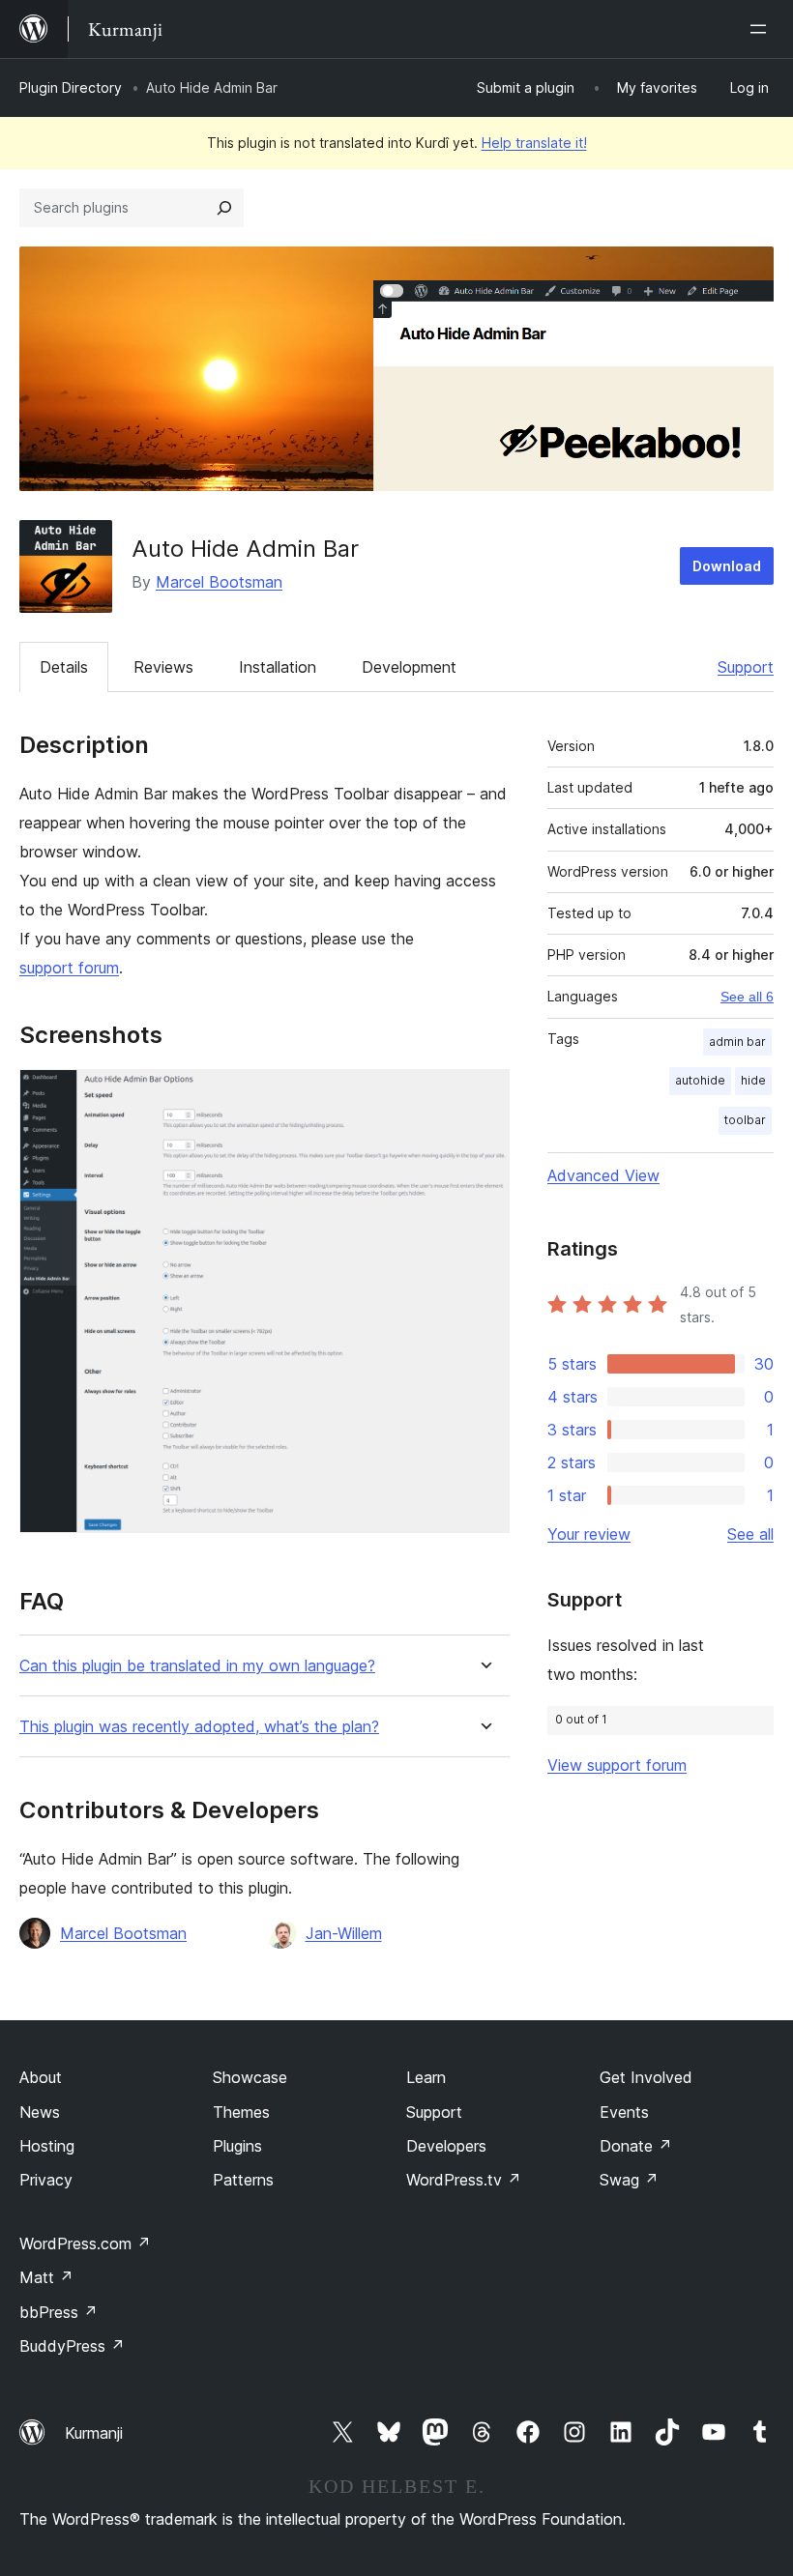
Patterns (243, 2180)
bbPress (59, 2312)
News (40, 2112)
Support (746, 667)
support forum (69, 968)
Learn (426, 2077)
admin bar (737, 1042)
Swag (629, 2180)
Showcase (250, 2077)
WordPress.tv (464, 2180)
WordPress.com (85, 2243)
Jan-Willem (344, 1933)
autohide (700, 1080)
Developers (446, 2146)
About (41, 2077)
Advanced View (603, 1175)
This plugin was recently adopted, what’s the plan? (199, 1727)
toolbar (745, 1120)
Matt (46, 2277)
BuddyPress (72, 2346)
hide (753, 1080)
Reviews (163, 667)
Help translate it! (534, 143)
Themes (241, 2112)
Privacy (46, 2180)
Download (727, 566)
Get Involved (646, 2077)
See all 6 (747, 997)
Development (409, 667)
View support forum (617, 1765)
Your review (589, 1534)
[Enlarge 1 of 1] (484, 1095)
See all (750, 1534)
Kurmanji (94, 2433)
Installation (278, 667)
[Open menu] (762, 29)
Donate (636, 2146)
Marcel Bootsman (219, 582)
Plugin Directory (71, 87)
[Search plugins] (224, 208)
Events (624, 2112)
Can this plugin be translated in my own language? (197, 1666)
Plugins (237, 2146)
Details (64, 667)
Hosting (47, 2146)
